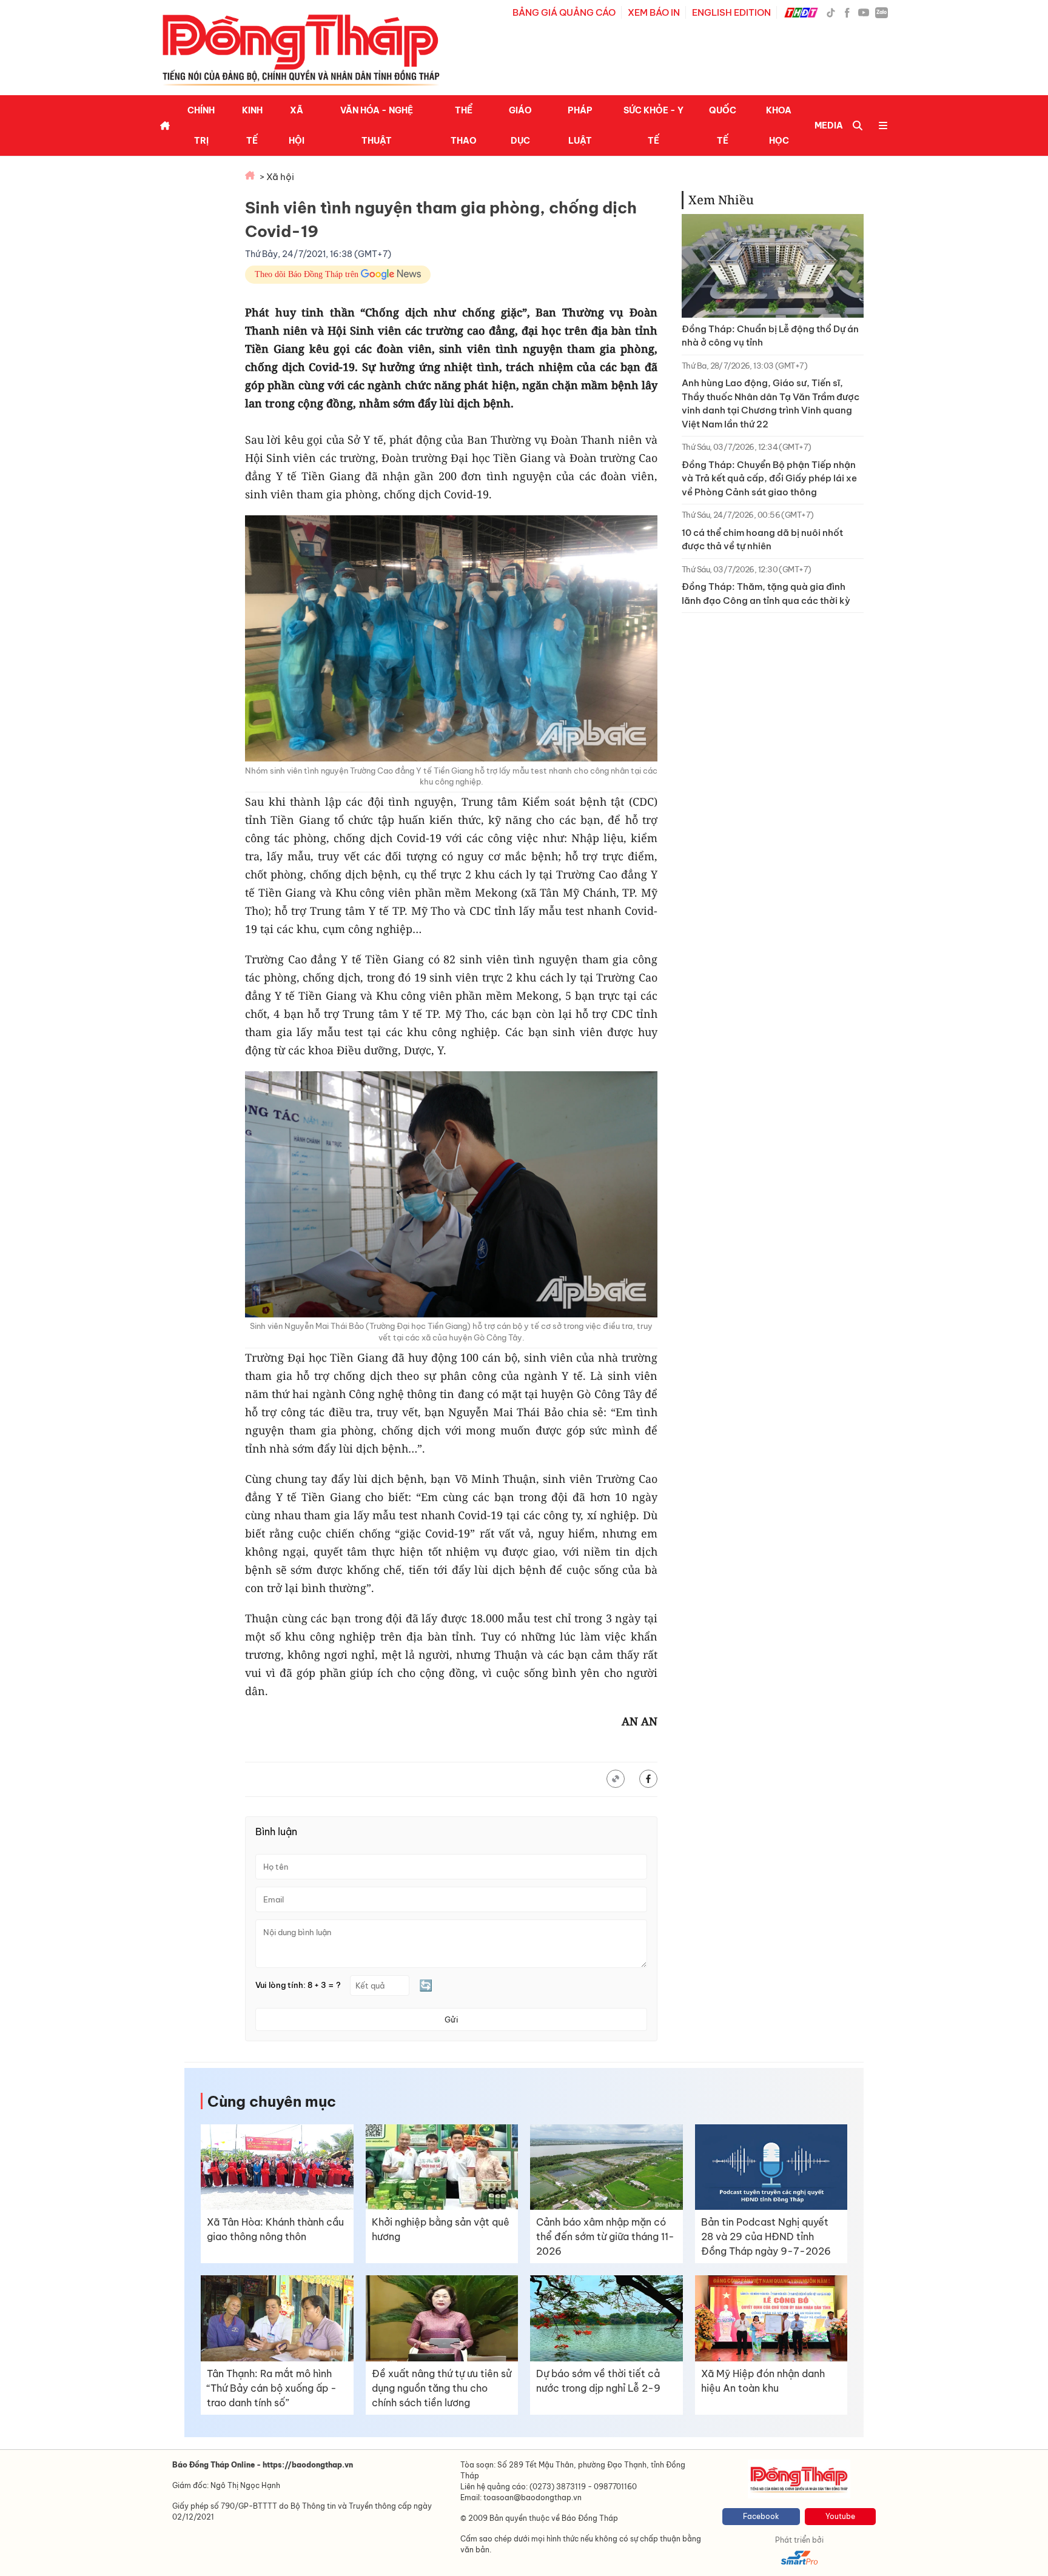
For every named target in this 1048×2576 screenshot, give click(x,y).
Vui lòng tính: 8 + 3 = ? (298, 1985)
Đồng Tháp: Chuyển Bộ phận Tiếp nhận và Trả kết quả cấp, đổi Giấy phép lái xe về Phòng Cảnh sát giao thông (769, 478)
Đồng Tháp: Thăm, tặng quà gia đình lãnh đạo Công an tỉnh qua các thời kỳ (766, 594)
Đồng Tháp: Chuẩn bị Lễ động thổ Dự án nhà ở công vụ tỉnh (770, 336)
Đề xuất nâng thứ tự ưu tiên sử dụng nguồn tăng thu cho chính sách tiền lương (442, 2388)
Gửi (451, 2019)
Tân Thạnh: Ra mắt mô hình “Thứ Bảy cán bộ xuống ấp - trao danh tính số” (272, 2388)
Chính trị (201, 125)
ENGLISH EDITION (731, 12)
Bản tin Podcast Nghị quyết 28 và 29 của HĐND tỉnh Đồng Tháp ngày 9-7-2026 (766, 2236)
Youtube (840, 2516)
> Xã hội (277, 177)
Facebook (761, 2516)
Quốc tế (723, 125)
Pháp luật (580, 125)
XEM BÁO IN (654, 12)
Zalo (882, 12)
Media (829, 125)
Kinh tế (252, 125)
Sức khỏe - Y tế (653, 125)
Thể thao (464, 125)
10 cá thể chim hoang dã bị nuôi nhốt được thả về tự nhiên (762, 540)
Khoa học (779, 125)
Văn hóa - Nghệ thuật (377, 125)
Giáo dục (520, 125)
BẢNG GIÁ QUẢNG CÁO (564, 12)
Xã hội (297, 125)
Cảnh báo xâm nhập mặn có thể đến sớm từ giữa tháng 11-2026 (605, 2236)
